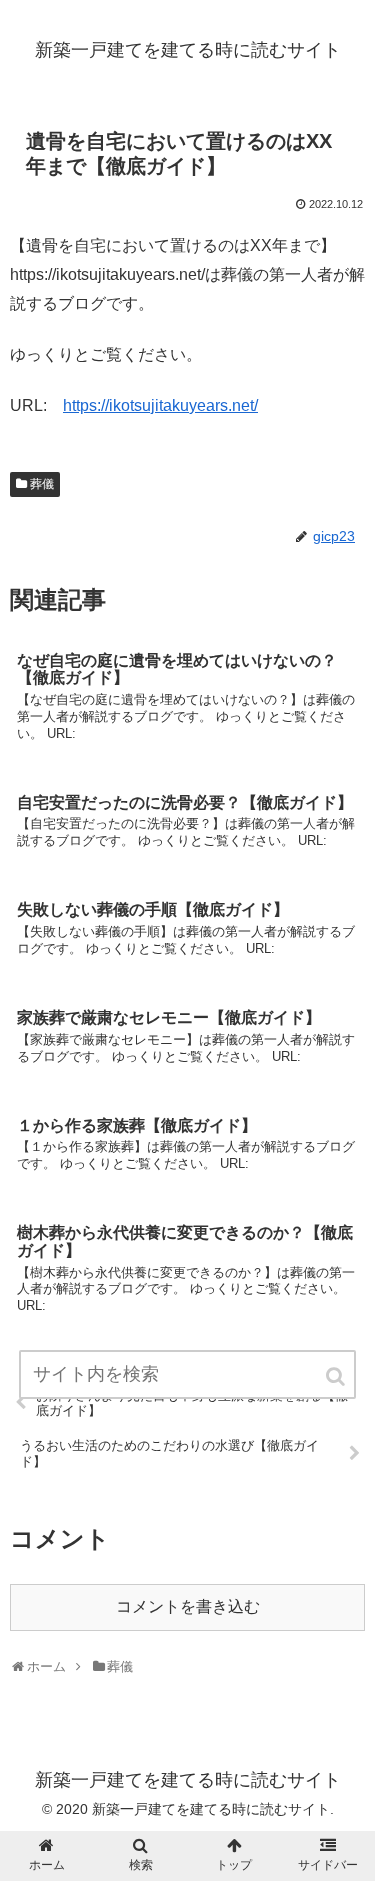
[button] (337, 1376)
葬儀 (42, 484)
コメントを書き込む (188, 1606)
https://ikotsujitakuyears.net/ (160, 405)
